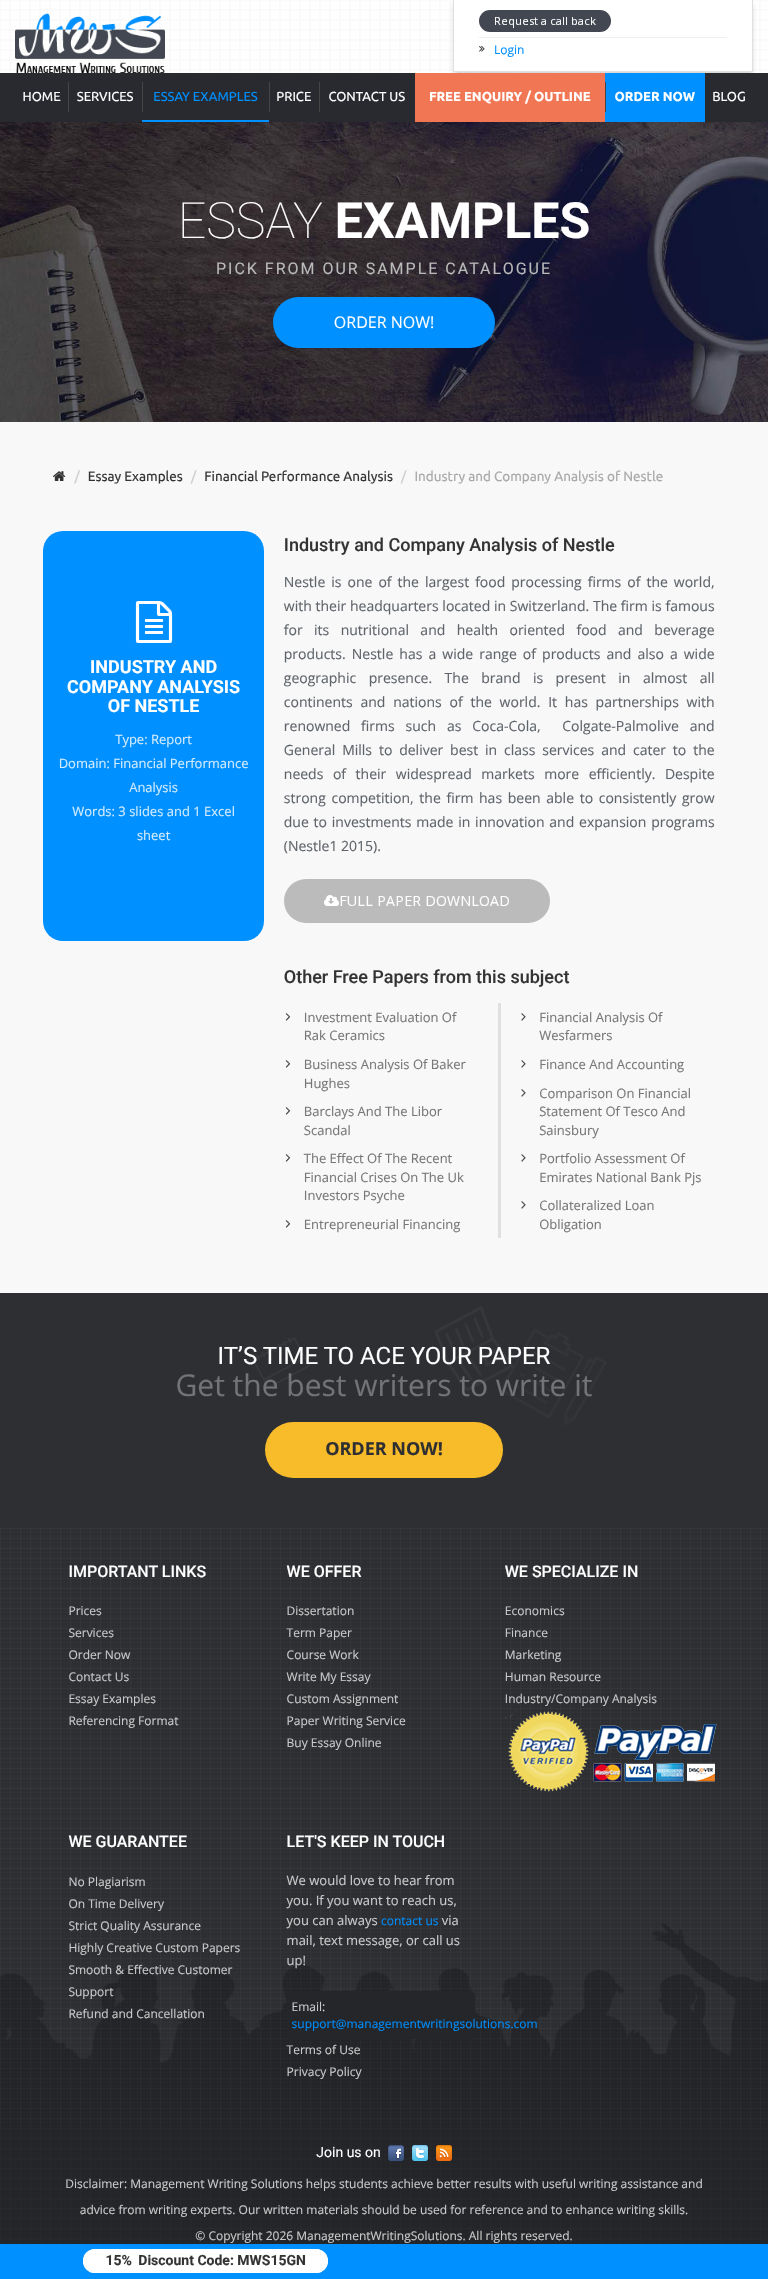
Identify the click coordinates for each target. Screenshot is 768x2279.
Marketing (533, 1654)
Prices (84, 1610)
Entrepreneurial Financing (382, 1224)
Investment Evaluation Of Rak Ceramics (380, 1026)
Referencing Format (123, 1720)
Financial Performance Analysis (298, 476)
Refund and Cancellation (136, 2013)
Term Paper (319, 1632)
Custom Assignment (343, 1698)
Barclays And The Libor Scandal (373, 1120)
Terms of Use (324, 2049)
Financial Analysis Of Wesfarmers (600, 1026)
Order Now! (384, 322)
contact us (410, 1920)
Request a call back (545, 20)
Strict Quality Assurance (134, 1925)
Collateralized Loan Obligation (596, 1214)
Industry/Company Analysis (581, 1698)
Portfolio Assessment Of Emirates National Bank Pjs (620, 1167)
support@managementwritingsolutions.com (415, 2023)
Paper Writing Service (346, 1720)
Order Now (99, 1654)
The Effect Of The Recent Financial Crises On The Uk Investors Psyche (384, 1176)
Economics (535, 1610)
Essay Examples (205, 97)
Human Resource (553, 1676)
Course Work (323, 1654)
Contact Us (366, 97)
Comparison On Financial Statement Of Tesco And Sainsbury (615, 1111)
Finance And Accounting (611, 1064)
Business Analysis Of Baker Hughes (385, 1073)
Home (42, 97)
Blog (728, 97)
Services (105, 97)
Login (509, 49)
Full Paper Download (424, 900)
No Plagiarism (106, 1881)
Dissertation (321, 1610)
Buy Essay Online (334, 1742)
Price (293, 97)
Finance (526, 1632)
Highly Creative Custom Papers (154, 1947)
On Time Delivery (116, 1903)
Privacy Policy (324, 2071)
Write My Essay (329, 1676)
